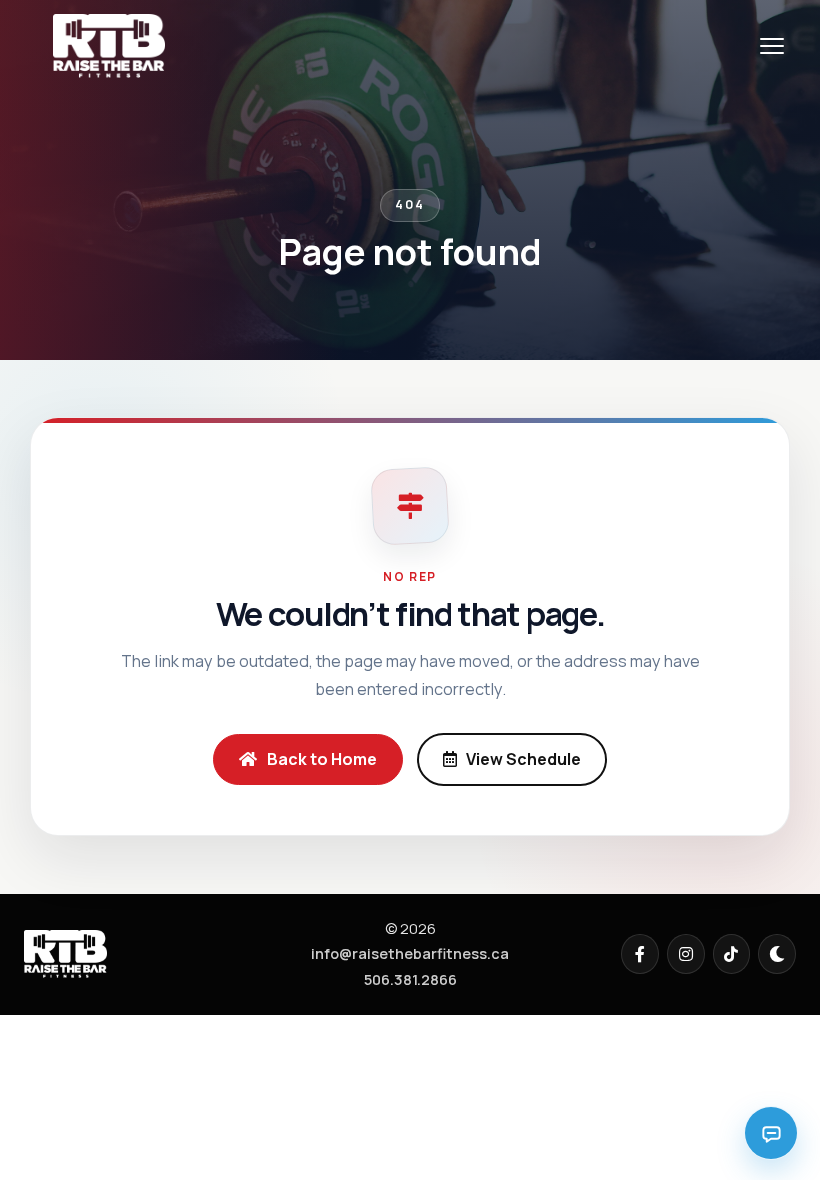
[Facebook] (640, 954)
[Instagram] (686, 954)
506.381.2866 (410, 979)
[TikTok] (732, 954)
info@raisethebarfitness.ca (410, 953)
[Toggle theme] (777, 954)
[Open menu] (772, 46)
